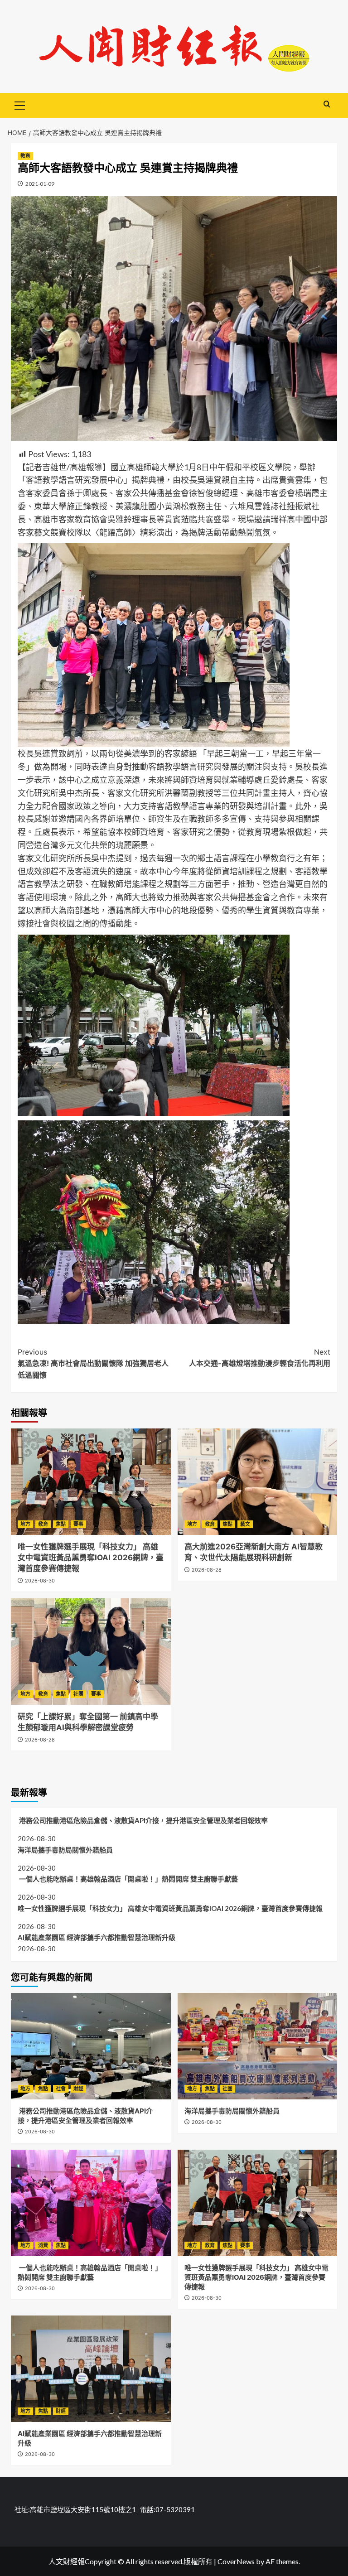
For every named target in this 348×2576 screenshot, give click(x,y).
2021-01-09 (40, 184)
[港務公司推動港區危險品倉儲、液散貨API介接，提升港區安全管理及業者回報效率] (91, 2046)
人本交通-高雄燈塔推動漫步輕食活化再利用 (260, 1358)
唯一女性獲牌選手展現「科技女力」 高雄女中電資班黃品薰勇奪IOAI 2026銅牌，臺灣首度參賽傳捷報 (91, 1558)
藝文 (245, 1524)
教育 (25, 156)
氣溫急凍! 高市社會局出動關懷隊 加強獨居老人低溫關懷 (93, 1363)
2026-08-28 (207, 1570)
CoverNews (236, 2561)
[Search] (327, 104)
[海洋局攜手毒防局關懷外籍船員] (258, 2046)
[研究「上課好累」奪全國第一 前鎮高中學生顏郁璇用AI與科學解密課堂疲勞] (91, 1652)
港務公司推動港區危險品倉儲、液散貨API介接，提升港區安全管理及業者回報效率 (143, 1820)
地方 (25, 1524)
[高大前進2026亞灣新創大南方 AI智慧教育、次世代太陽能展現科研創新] (258, 1482)
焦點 (61, 1524)
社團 (78, 1694)
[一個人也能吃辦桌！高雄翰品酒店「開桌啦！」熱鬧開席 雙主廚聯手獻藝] (91, 2203)
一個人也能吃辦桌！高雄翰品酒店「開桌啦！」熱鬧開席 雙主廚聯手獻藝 (128, 1879)
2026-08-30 (40, 1581)
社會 (61, 2089)
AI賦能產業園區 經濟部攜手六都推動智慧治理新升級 (97, 1937)
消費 (43, 2245)
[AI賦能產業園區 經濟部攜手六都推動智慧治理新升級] (91, 2369)
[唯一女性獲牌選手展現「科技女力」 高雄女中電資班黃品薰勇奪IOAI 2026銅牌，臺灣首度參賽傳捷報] (91, 1482)
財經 (78, 2089)
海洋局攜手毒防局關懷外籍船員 (65, 1850)
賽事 (78, 1524)
